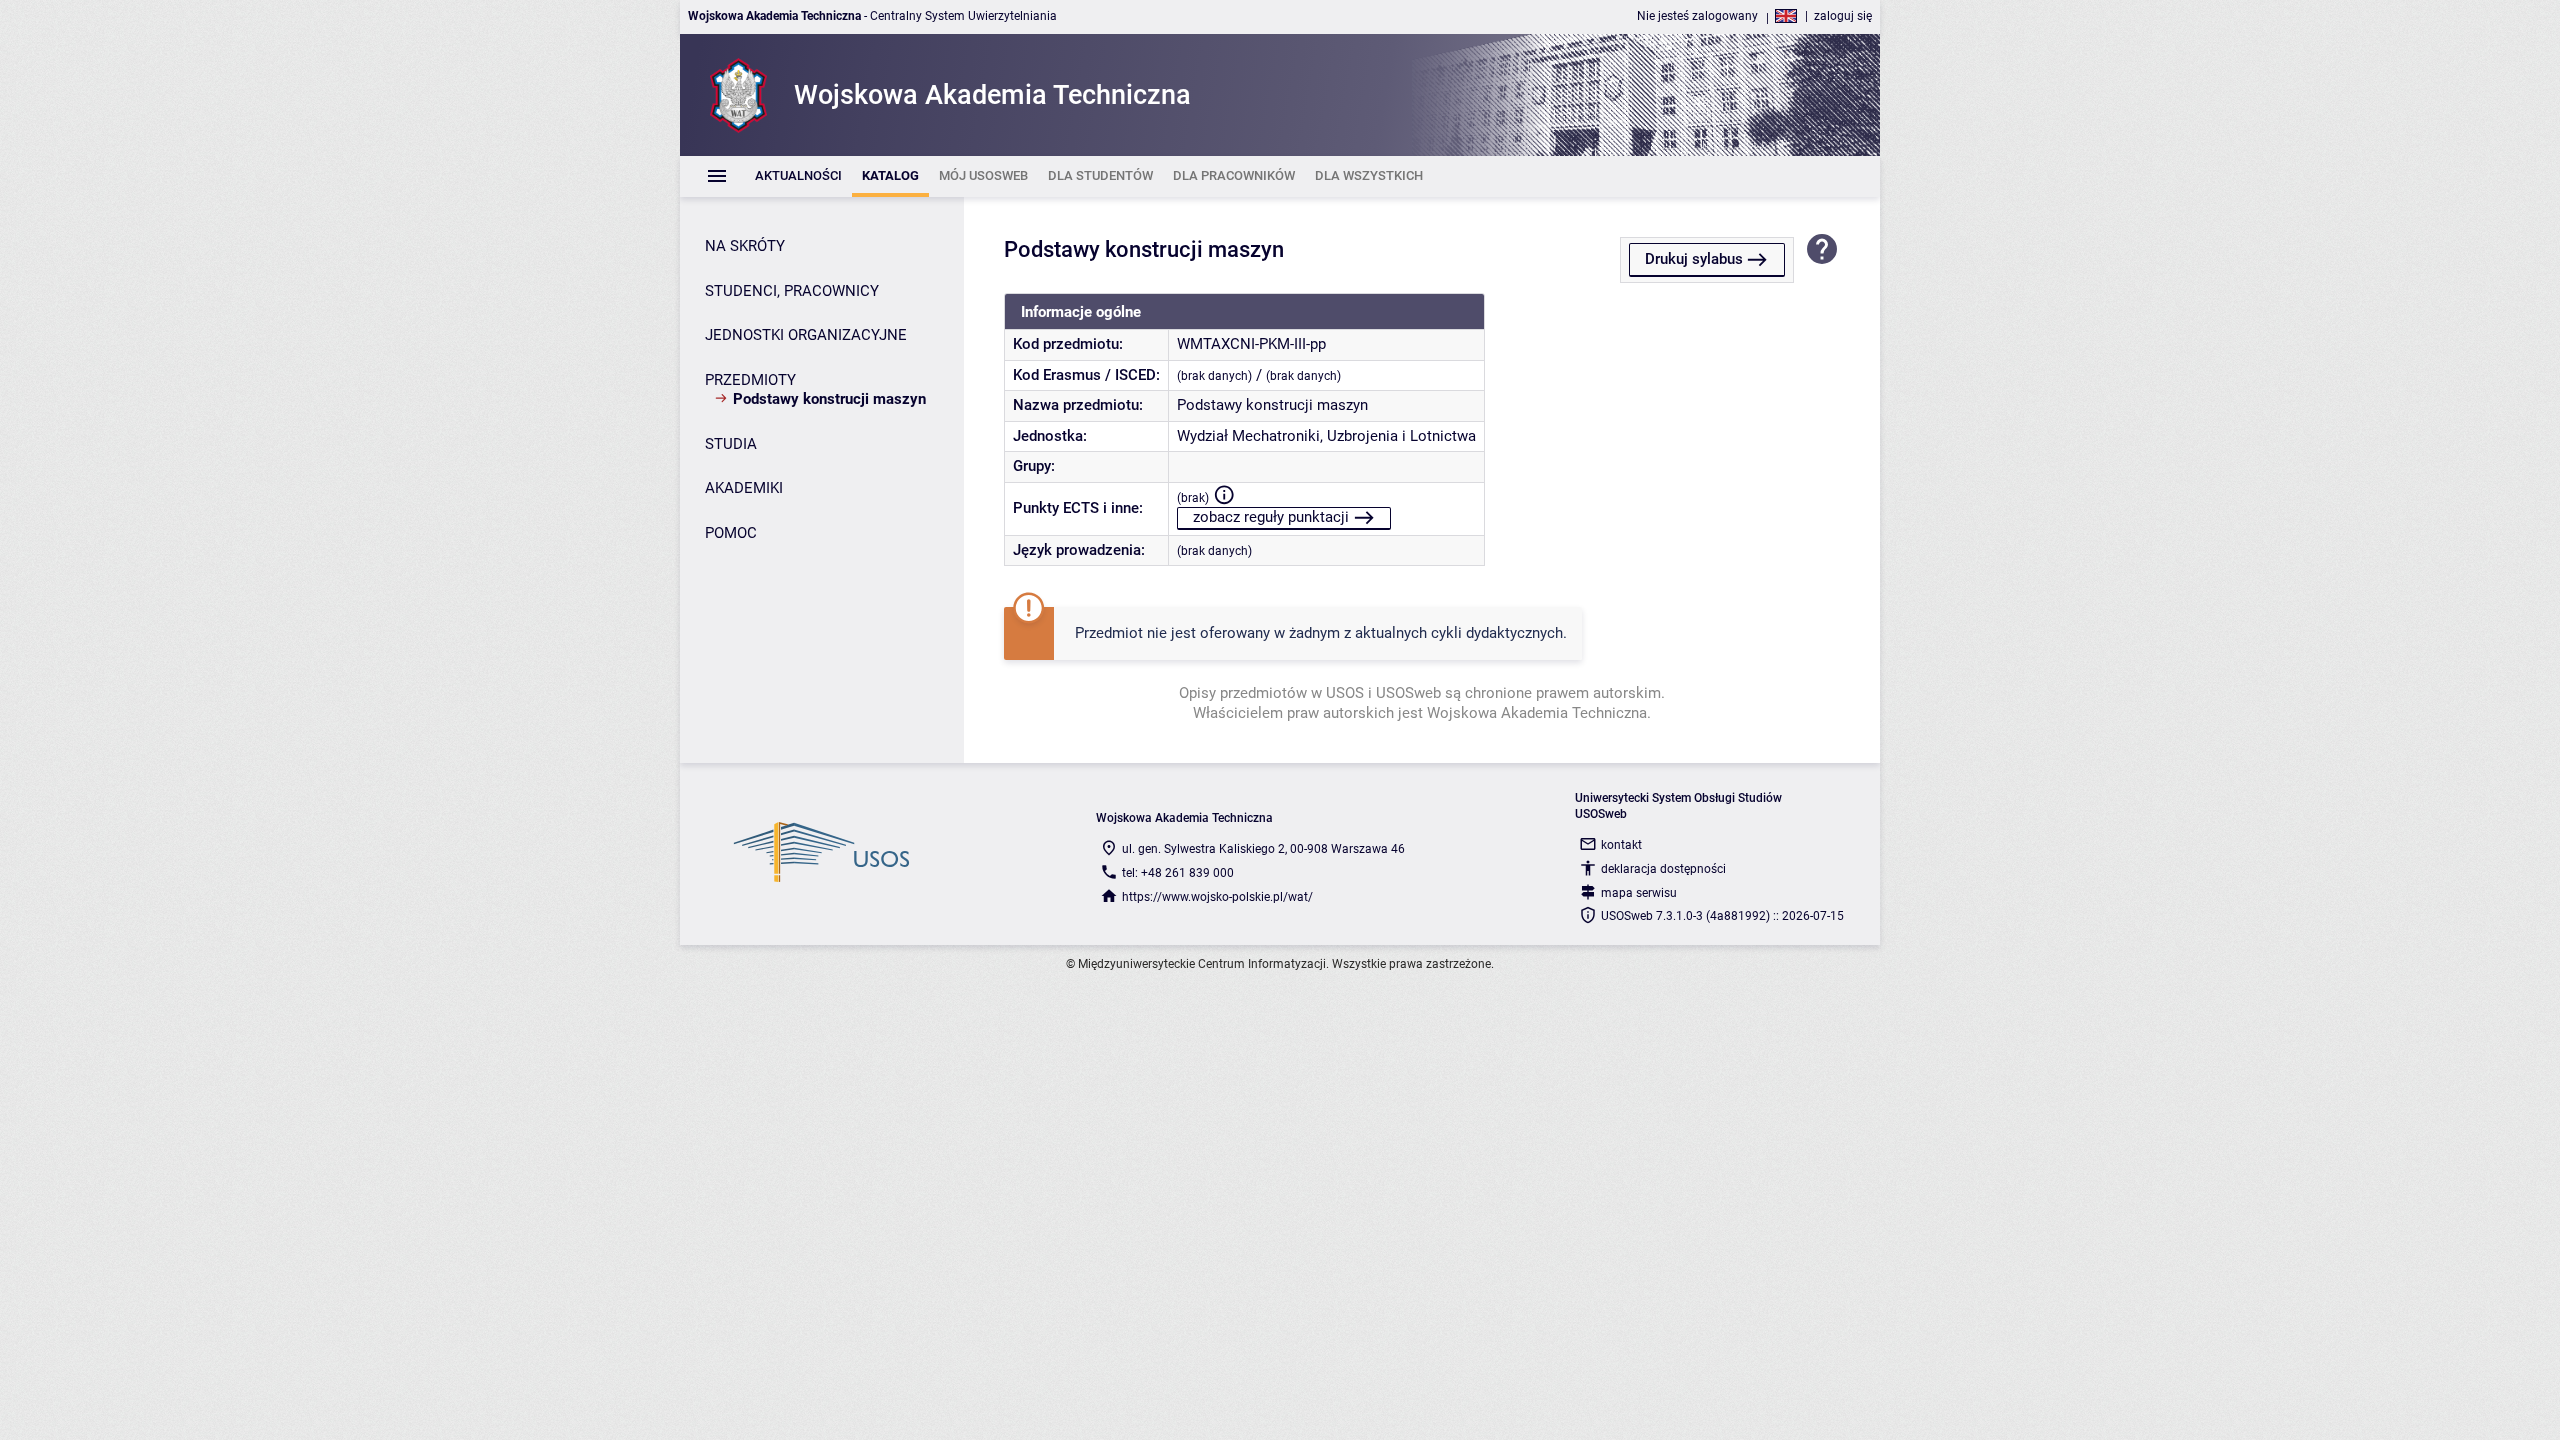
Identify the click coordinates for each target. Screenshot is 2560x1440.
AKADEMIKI (744, 488)
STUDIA (731, 444)
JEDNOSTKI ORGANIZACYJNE (806, 335)
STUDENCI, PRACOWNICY (792, 291)
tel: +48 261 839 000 (1178, 873)
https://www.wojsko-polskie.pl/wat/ (1217, 897)
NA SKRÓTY (745, 246)
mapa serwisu (1639, 893)
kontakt (1621, 845)
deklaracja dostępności (1663, 869)
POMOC (731, 533)
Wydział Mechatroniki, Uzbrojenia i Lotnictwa (1326, 436)
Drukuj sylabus (1694, 259)
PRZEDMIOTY (750, 380)
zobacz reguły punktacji (1271, 517)
